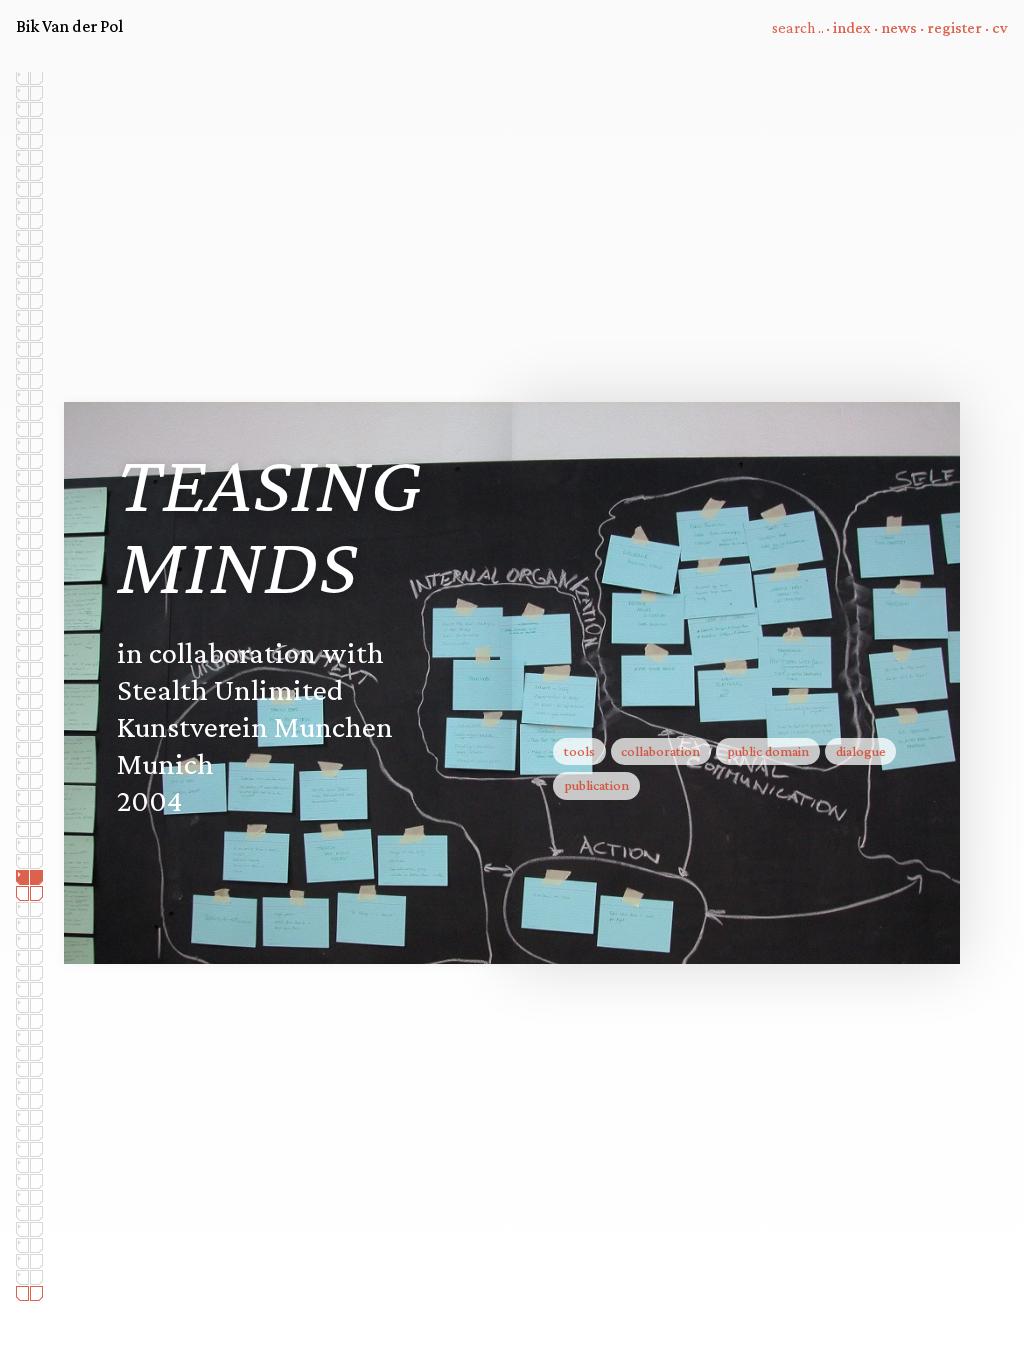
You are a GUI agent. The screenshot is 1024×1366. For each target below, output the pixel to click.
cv (1000, 27)
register (954, 27)
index (852, 27)
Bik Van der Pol (69, 26)
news (899, 27)
